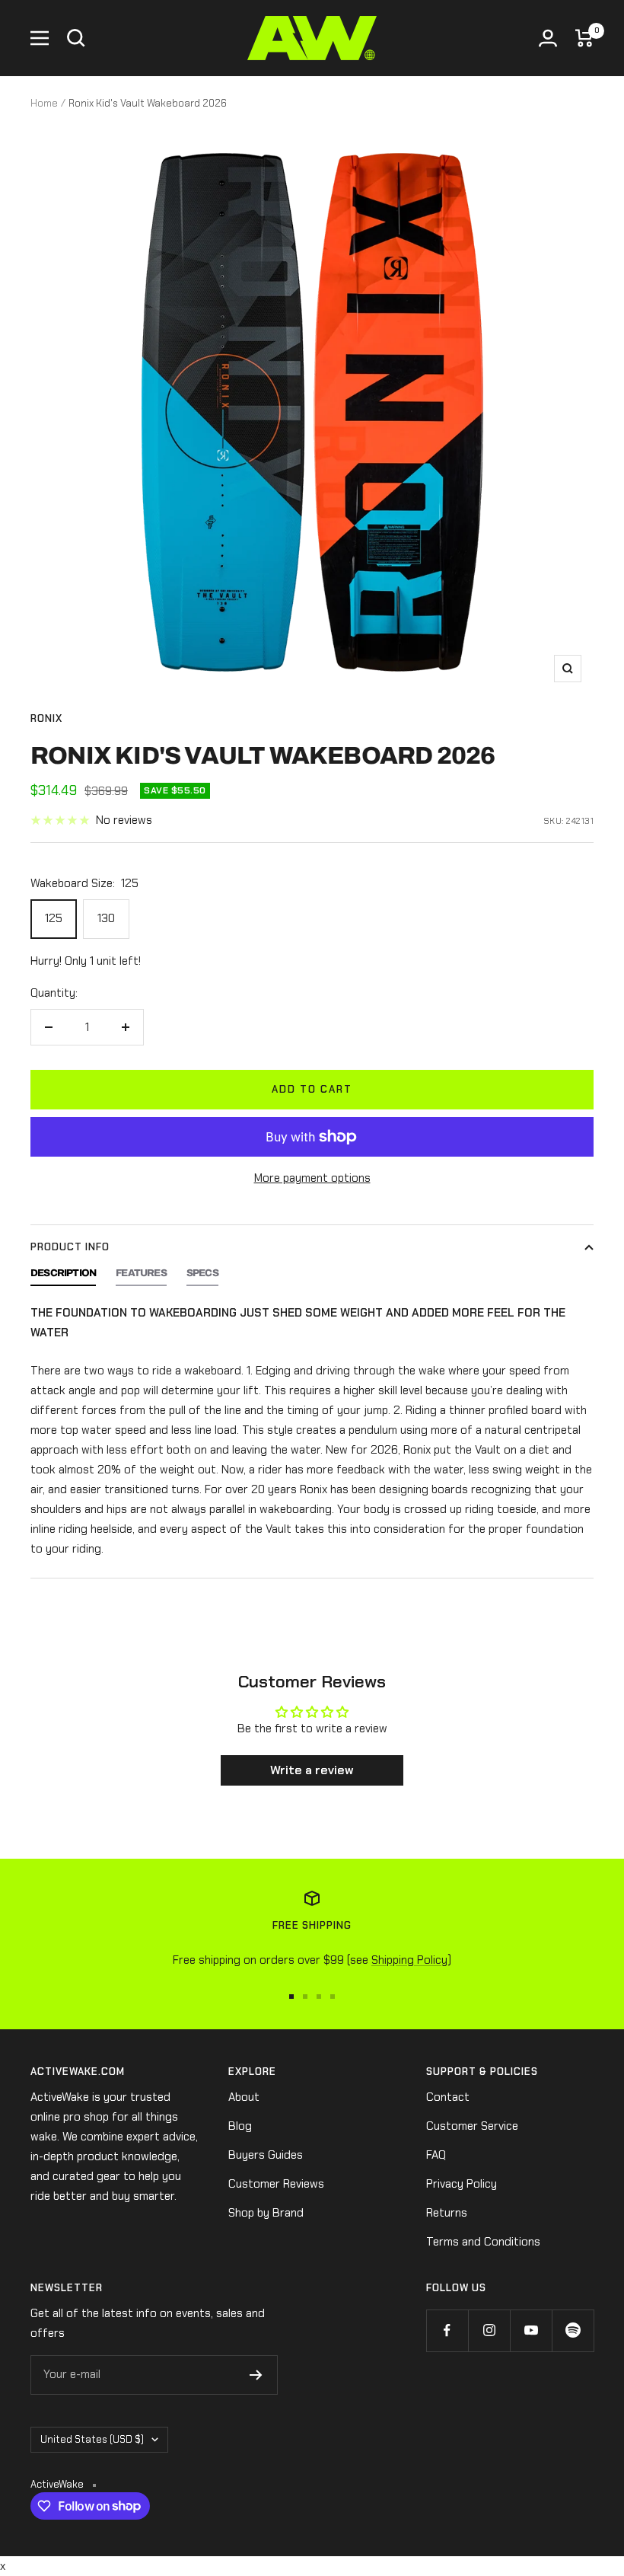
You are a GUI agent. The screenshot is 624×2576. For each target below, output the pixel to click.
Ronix (46, 718)
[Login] (548, 38)
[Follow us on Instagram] (489, 2330)
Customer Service (472, 2126)
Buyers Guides (266, 2155)
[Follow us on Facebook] (447, 2330)
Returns (447, 2213)
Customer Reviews (276, 2184)
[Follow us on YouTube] (531, 2330)
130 (106, 918)
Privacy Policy (462, 2184)
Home (44, 103)
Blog (240, 2126)
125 (54, 918)
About (244, 2097)
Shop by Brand (266, 2213)
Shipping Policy (409, 1960)
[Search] (76, 38)
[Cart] (584, 38)
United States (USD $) (92, 2439)
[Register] (256, 2375)
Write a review (312, 1770)
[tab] (63, 1277)
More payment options (312, 1178)
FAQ (436, 2155)
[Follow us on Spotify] (573, 2330)
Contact (448, 2097)
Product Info (70, 1247)
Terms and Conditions (483, 2242)
